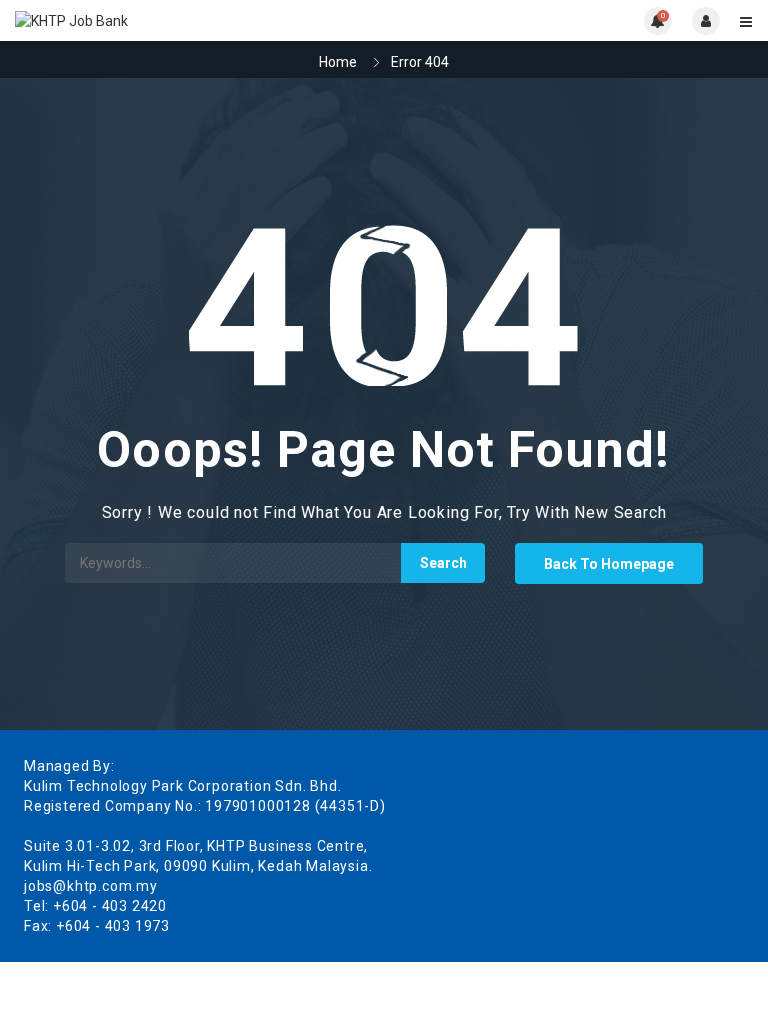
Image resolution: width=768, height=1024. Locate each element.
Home (338, 62)
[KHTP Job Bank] (199, 20)
